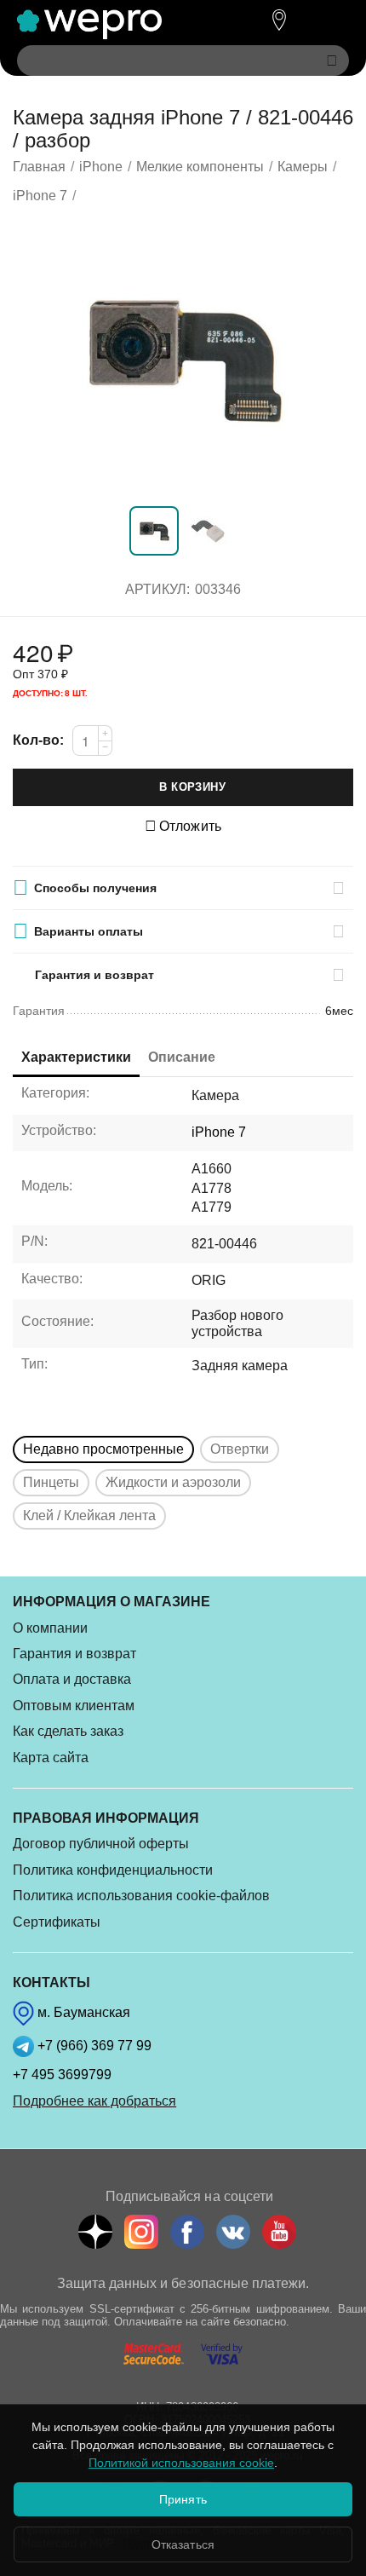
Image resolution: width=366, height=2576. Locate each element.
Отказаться (183, 2544)
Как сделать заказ (68, 1731)
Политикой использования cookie (181, 2463)
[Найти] (332, 61)
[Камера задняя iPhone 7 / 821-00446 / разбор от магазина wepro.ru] (183, 358)
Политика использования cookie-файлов (141, 1896)
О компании (50, 1628)
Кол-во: (38, 740)
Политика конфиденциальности (113, 1870)
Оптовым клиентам (74, 1706)
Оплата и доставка (72, 1679)
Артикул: (157, 589)
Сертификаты (57, 1922)
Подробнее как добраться (94, 2101)
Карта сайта (51, 1758)
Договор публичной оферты (101, 1844)
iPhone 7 (219, 1132)
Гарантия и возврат (74, 1654)
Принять (183, 2499)
